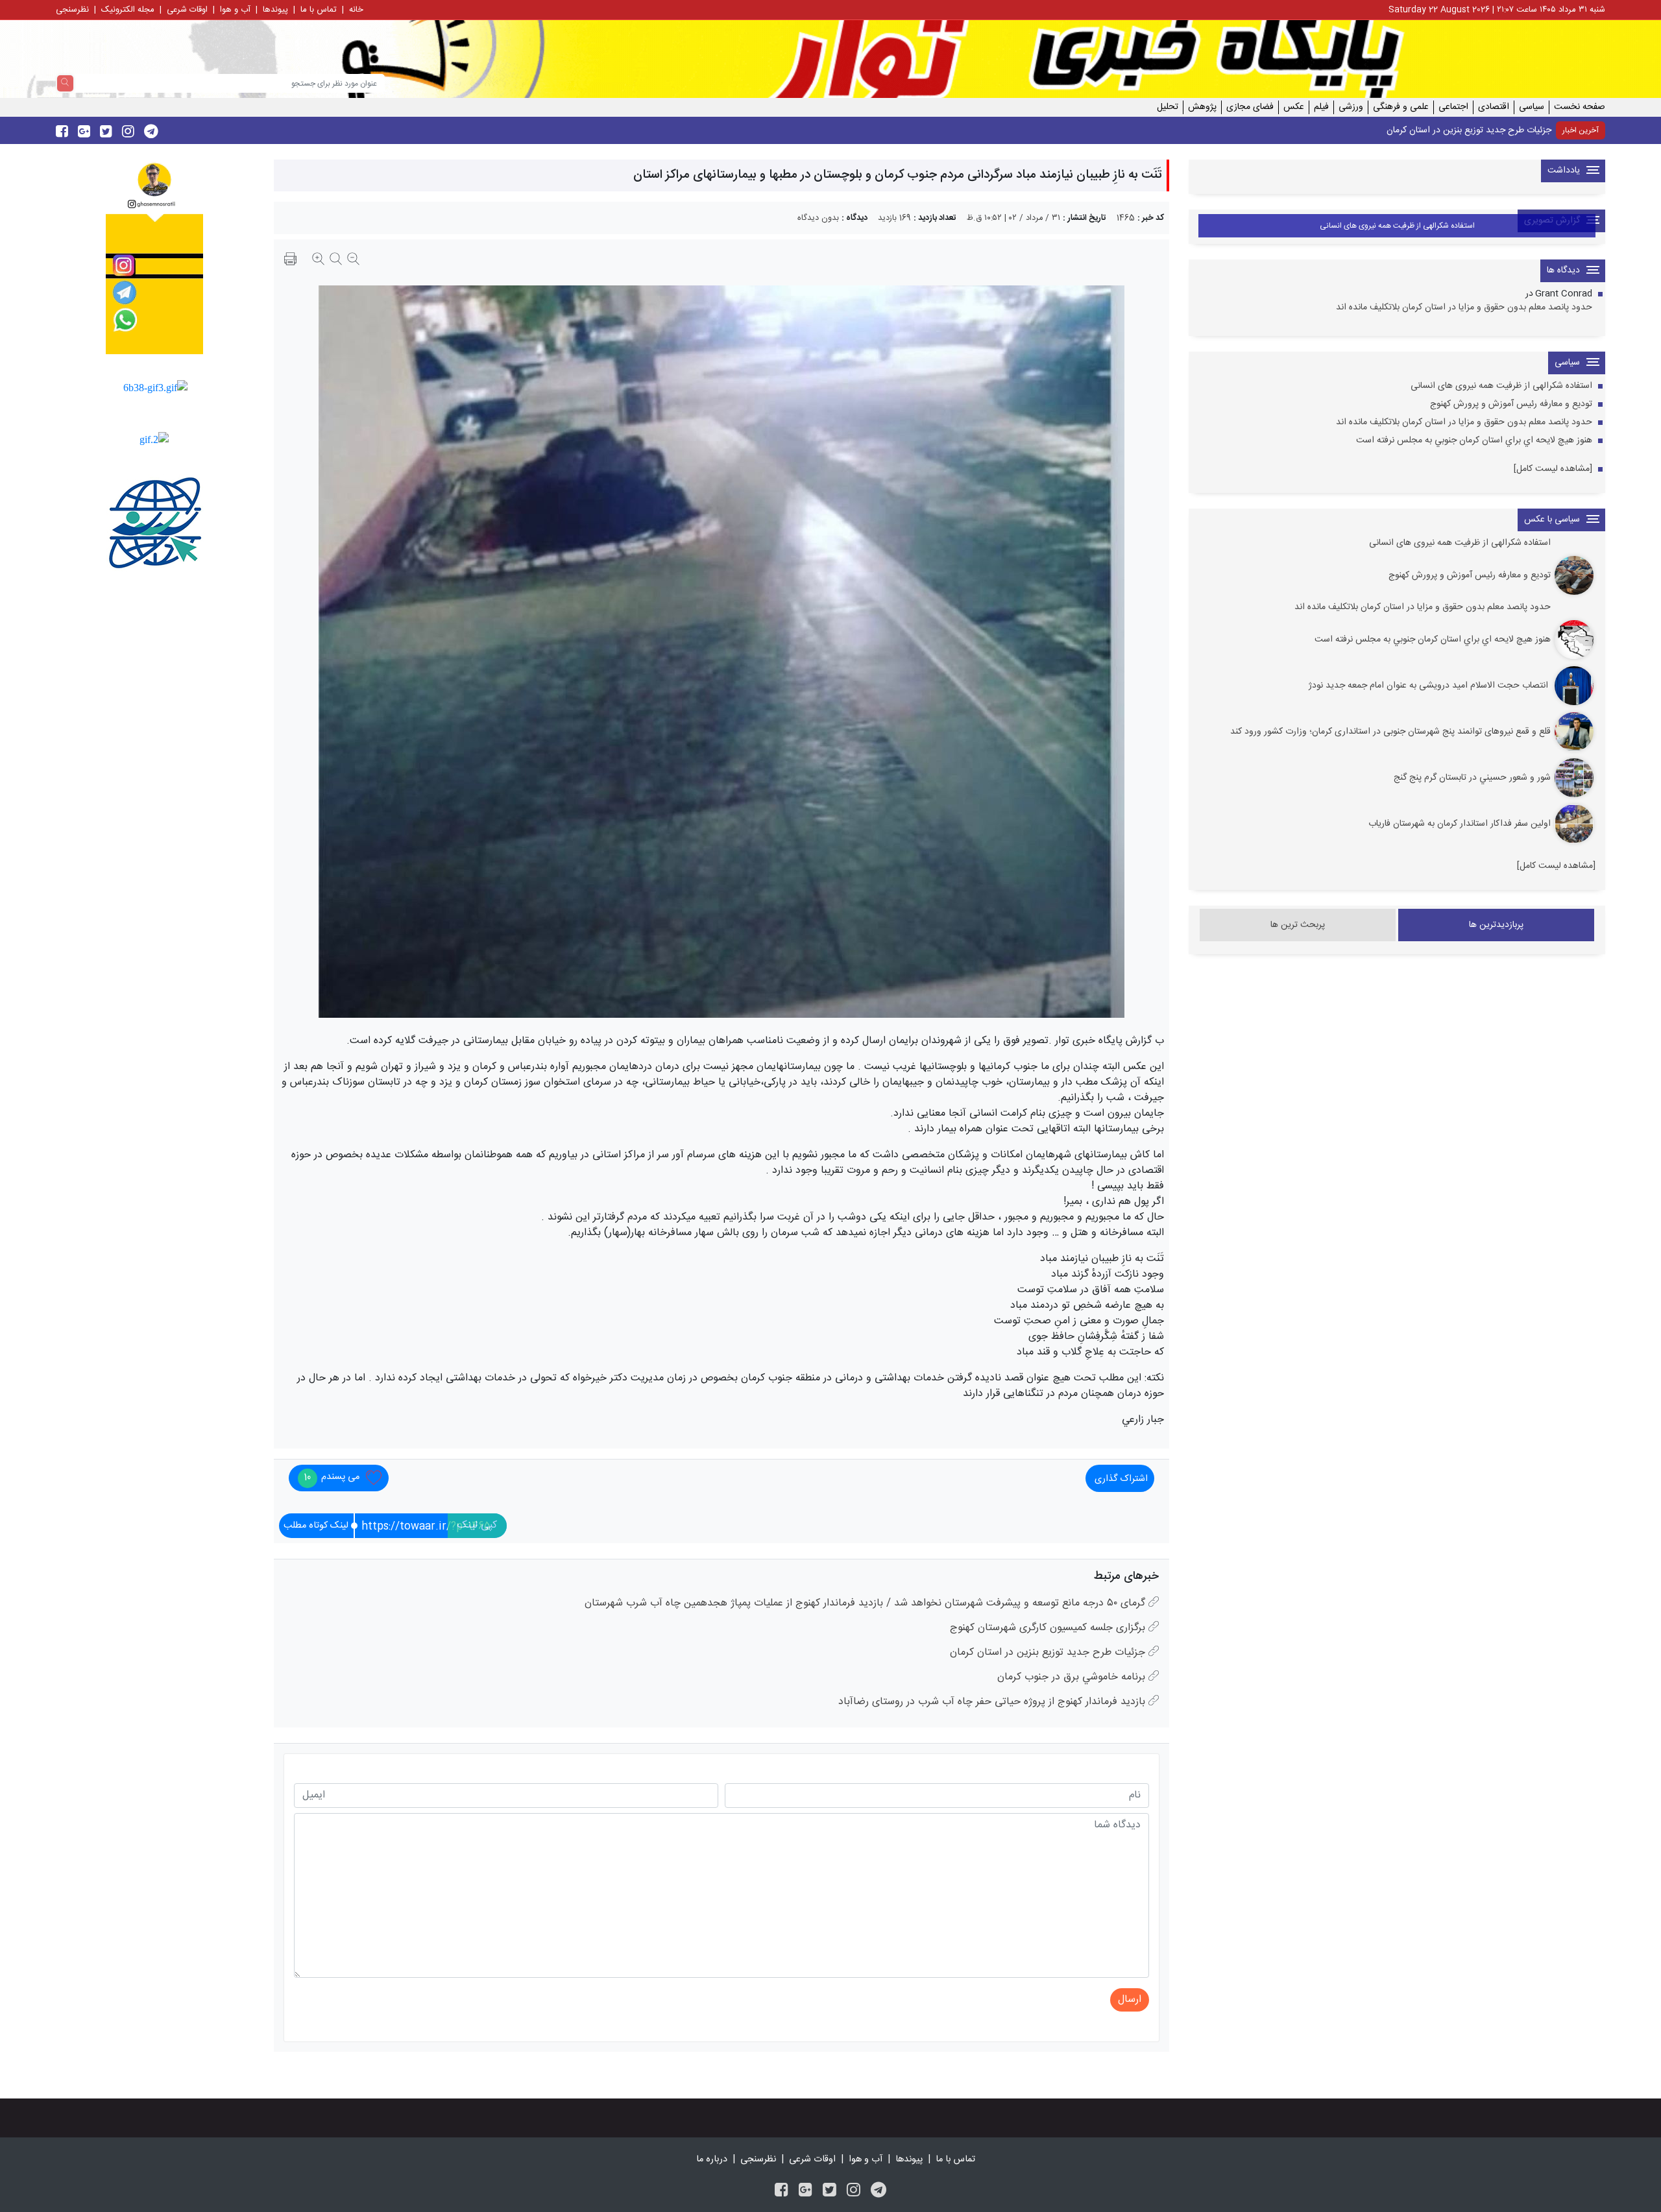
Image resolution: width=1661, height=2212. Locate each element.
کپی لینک (477, 1525)
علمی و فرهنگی (1401, 107)
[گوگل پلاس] (806, 2192)
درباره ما (712, 2159)
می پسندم (332, 1477)
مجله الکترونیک (128, 10)
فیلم (1321, 107)
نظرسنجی (72, 10)
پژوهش (1202, 107)
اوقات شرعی (187, 10)
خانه (356, 10)
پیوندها (275, 10)
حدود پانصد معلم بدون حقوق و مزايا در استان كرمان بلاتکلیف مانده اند (1464, 308)
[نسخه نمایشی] (290, 261)
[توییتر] (830, 2192)
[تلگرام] (879, 2192)
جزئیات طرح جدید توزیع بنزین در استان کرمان (1469, 130)
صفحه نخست (1580, 107)
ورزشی (1351, 107)
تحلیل (1168, 107)
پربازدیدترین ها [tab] (1496, 925)
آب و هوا (235, 10)
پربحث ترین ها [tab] (1298, 925)
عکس (1294, 107)
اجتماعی (1453, 107)
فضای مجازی (1250, 107)
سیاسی (1532, 107)
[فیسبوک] (782, 2192)
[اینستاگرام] (854, 2192)
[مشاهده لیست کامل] (1553, 469)
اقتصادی (1494, 107)
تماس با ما (319, 10)
